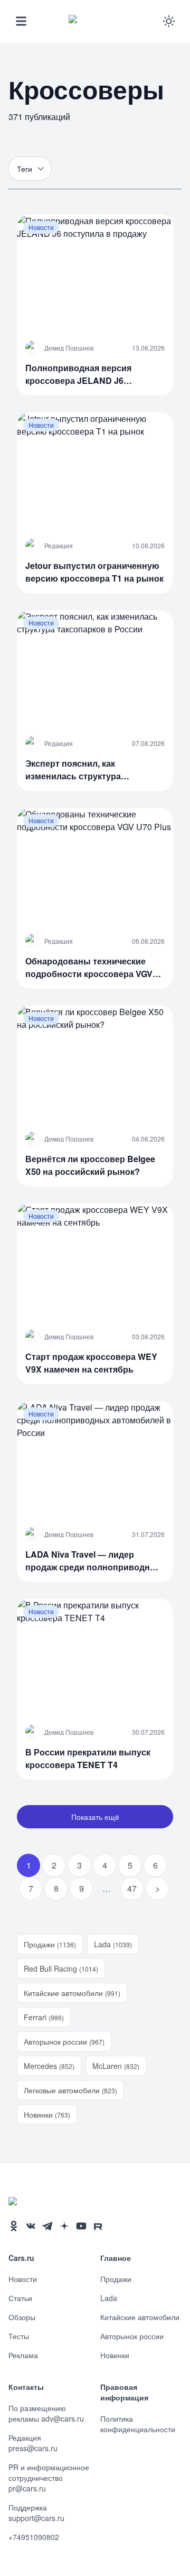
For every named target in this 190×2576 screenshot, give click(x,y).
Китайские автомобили (72, 1993)
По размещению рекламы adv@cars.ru (46, 2413)
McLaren (116, 2066)
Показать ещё (95, 1817)
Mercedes (49, 2066)
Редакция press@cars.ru (33, 2443)
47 (132, 1888)
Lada (113, 1944)
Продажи (50, 1944)
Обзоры (22, 2317)
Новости (23, 2279)
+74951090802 (34, 2537)
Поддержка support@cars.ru (36, 2513)
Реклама (23, 2355)
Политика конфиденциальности (138, 2424)
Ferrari (44, 2017)
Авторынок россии (64, 2041)
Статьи (20, 2298)
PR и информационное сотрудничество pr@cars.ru (49, 2478)
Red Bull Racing (61, 1968)
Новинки (47, 2114)
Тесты (19, 2336)
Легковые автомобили (70, 2090)
